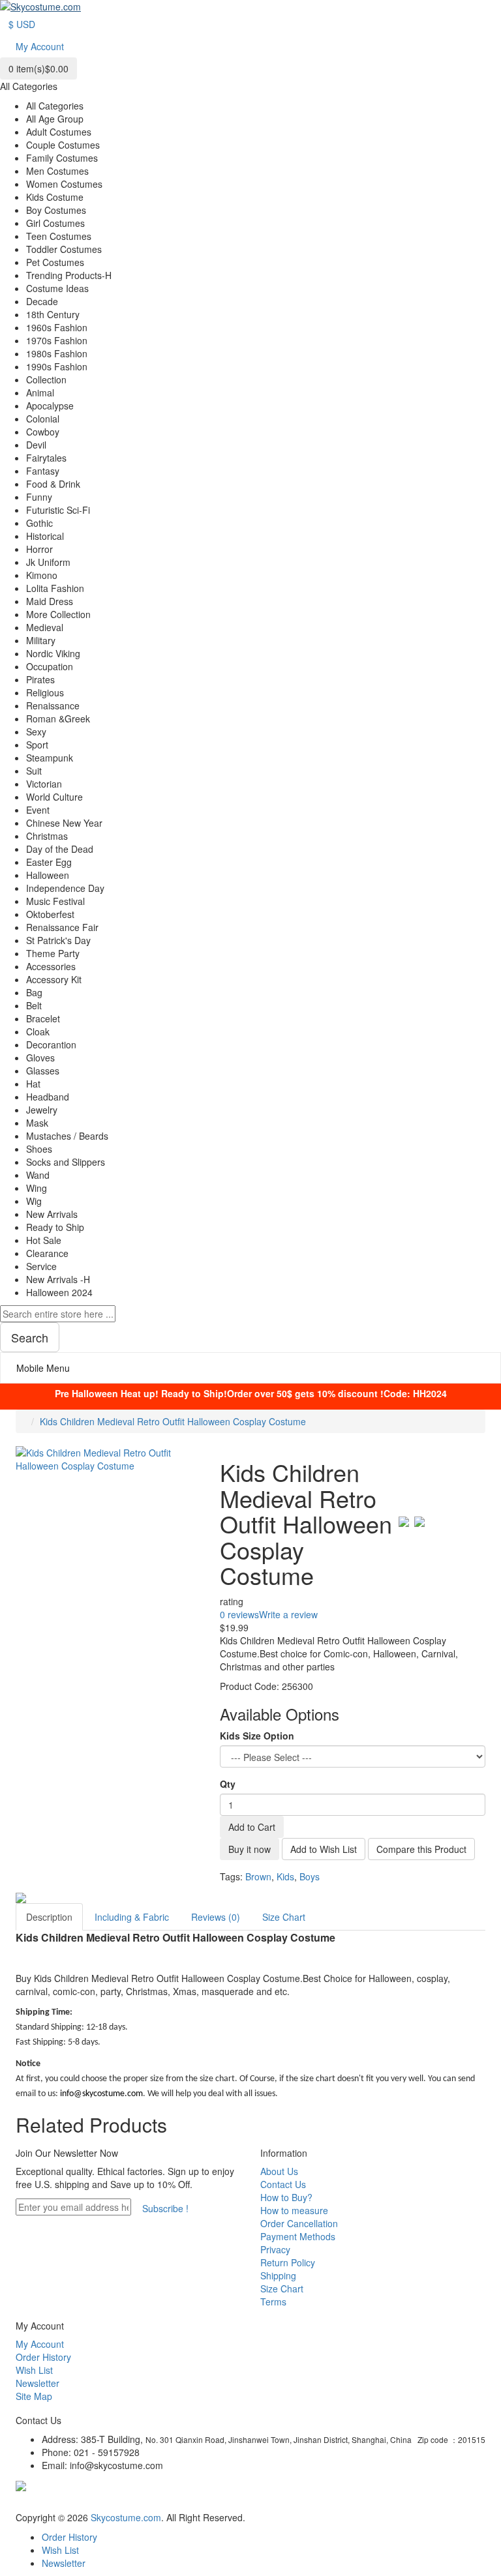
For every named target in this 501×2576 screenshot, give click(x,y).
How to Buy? (286, 2197)
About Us (279, 2171)
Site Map (34, 2396)
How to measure (294, 2210)
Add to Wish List (324, 1849)
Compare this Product (421, 1849)
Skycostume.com (126, 2517)
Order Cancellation (299, 2223)
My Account (40, 2344)
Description (49, 1917)
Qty (228, 1784)
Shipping (278, 2275)
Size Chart (284, 1917)
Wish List (34, 2370)
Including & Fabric (132, 1917)
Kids (285, 1876)
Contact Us (283, 2184)
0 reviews (239, 1614)
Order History (43, 2357)
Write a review (288, 1614)
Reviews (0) (216, 1917)
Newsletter (38, 2383)
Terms (273, 2302)
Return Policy (288, 2262)
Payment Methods (298, 2236)
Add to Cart (252, 1827)
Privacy (275, 2249)
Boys (310, 1876)
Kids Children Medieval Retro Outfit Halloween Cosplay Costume (173, 1421)
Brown (258, 1876)
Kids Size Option (257, 1736)
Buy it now (250, 1849)
